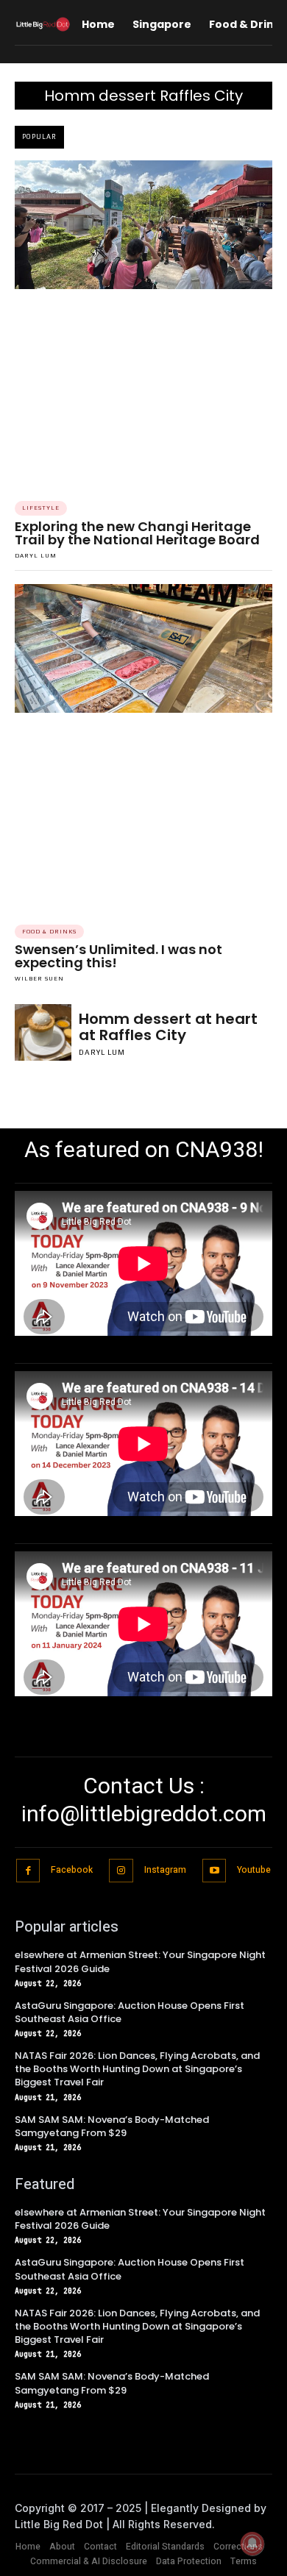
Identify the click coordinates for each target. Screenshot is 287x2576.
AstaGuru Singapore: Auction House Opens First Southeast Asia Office (130, 2012)
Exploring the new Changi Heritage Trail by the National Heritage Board (137, 533)
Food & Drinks (49, 932)
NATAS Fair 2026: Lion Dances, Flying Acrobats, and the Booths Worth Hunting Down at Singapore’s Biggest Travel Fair (137, 2069)
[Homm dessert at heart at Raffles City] (43, 1032)
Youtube (254, 1870)
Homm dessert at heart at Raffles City (168, 1027)
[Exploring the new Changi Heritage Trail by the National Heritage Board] (143, 225)
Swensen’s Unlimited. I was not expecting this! (118, 956)
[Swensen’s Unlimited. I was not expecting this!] (143, 648)
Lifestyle (41, 508)
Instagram (165, 1870)
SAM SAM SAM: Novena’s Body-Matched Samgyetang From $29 (112, 2126)
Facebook (72, 1870)
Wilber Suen (39, 979)
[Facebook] (28, 1871)
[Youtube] (215, 1871)
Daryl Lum (36, 556)
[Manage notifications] (252, 2544)
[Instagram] (121, 1871)
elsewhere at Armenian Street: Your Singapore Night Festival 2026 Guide (140, 1961)
